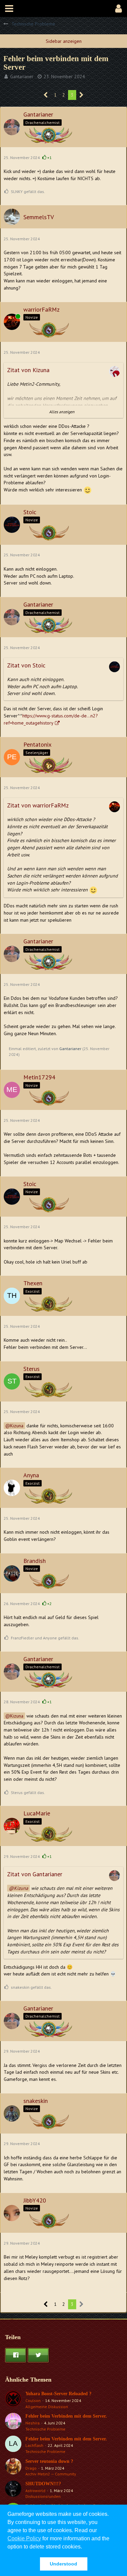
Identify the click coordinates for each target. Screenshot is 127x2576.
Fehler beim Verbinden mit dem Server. (66, 2416)
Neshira (33, 2423)
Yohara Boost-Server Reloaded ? (58, 2394)
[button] (9, 8)
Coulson (33, 2400)
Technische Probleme (45, 2429)
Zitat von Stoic (26, 665)
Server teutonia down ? (49, 2461)
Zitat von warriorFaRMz (38, 805)
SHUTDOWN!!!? (43, 2484)
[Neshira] (13, 2422)
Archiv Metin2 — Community (51, 2474)
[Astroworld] (13, 2490)
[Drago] (13, 2468)
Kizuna (17, 1426)
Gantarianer (22, 76)
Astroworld (35, 2491)
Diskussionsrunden (43, 2496)
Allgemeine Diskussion (47, 2407)
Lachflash (34, 2445)
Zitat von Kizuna (28, 370)
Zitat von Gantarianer (35, 1874)
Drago (31, 2468)
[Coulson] (13, 2400)
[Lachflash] (13, 2445)
